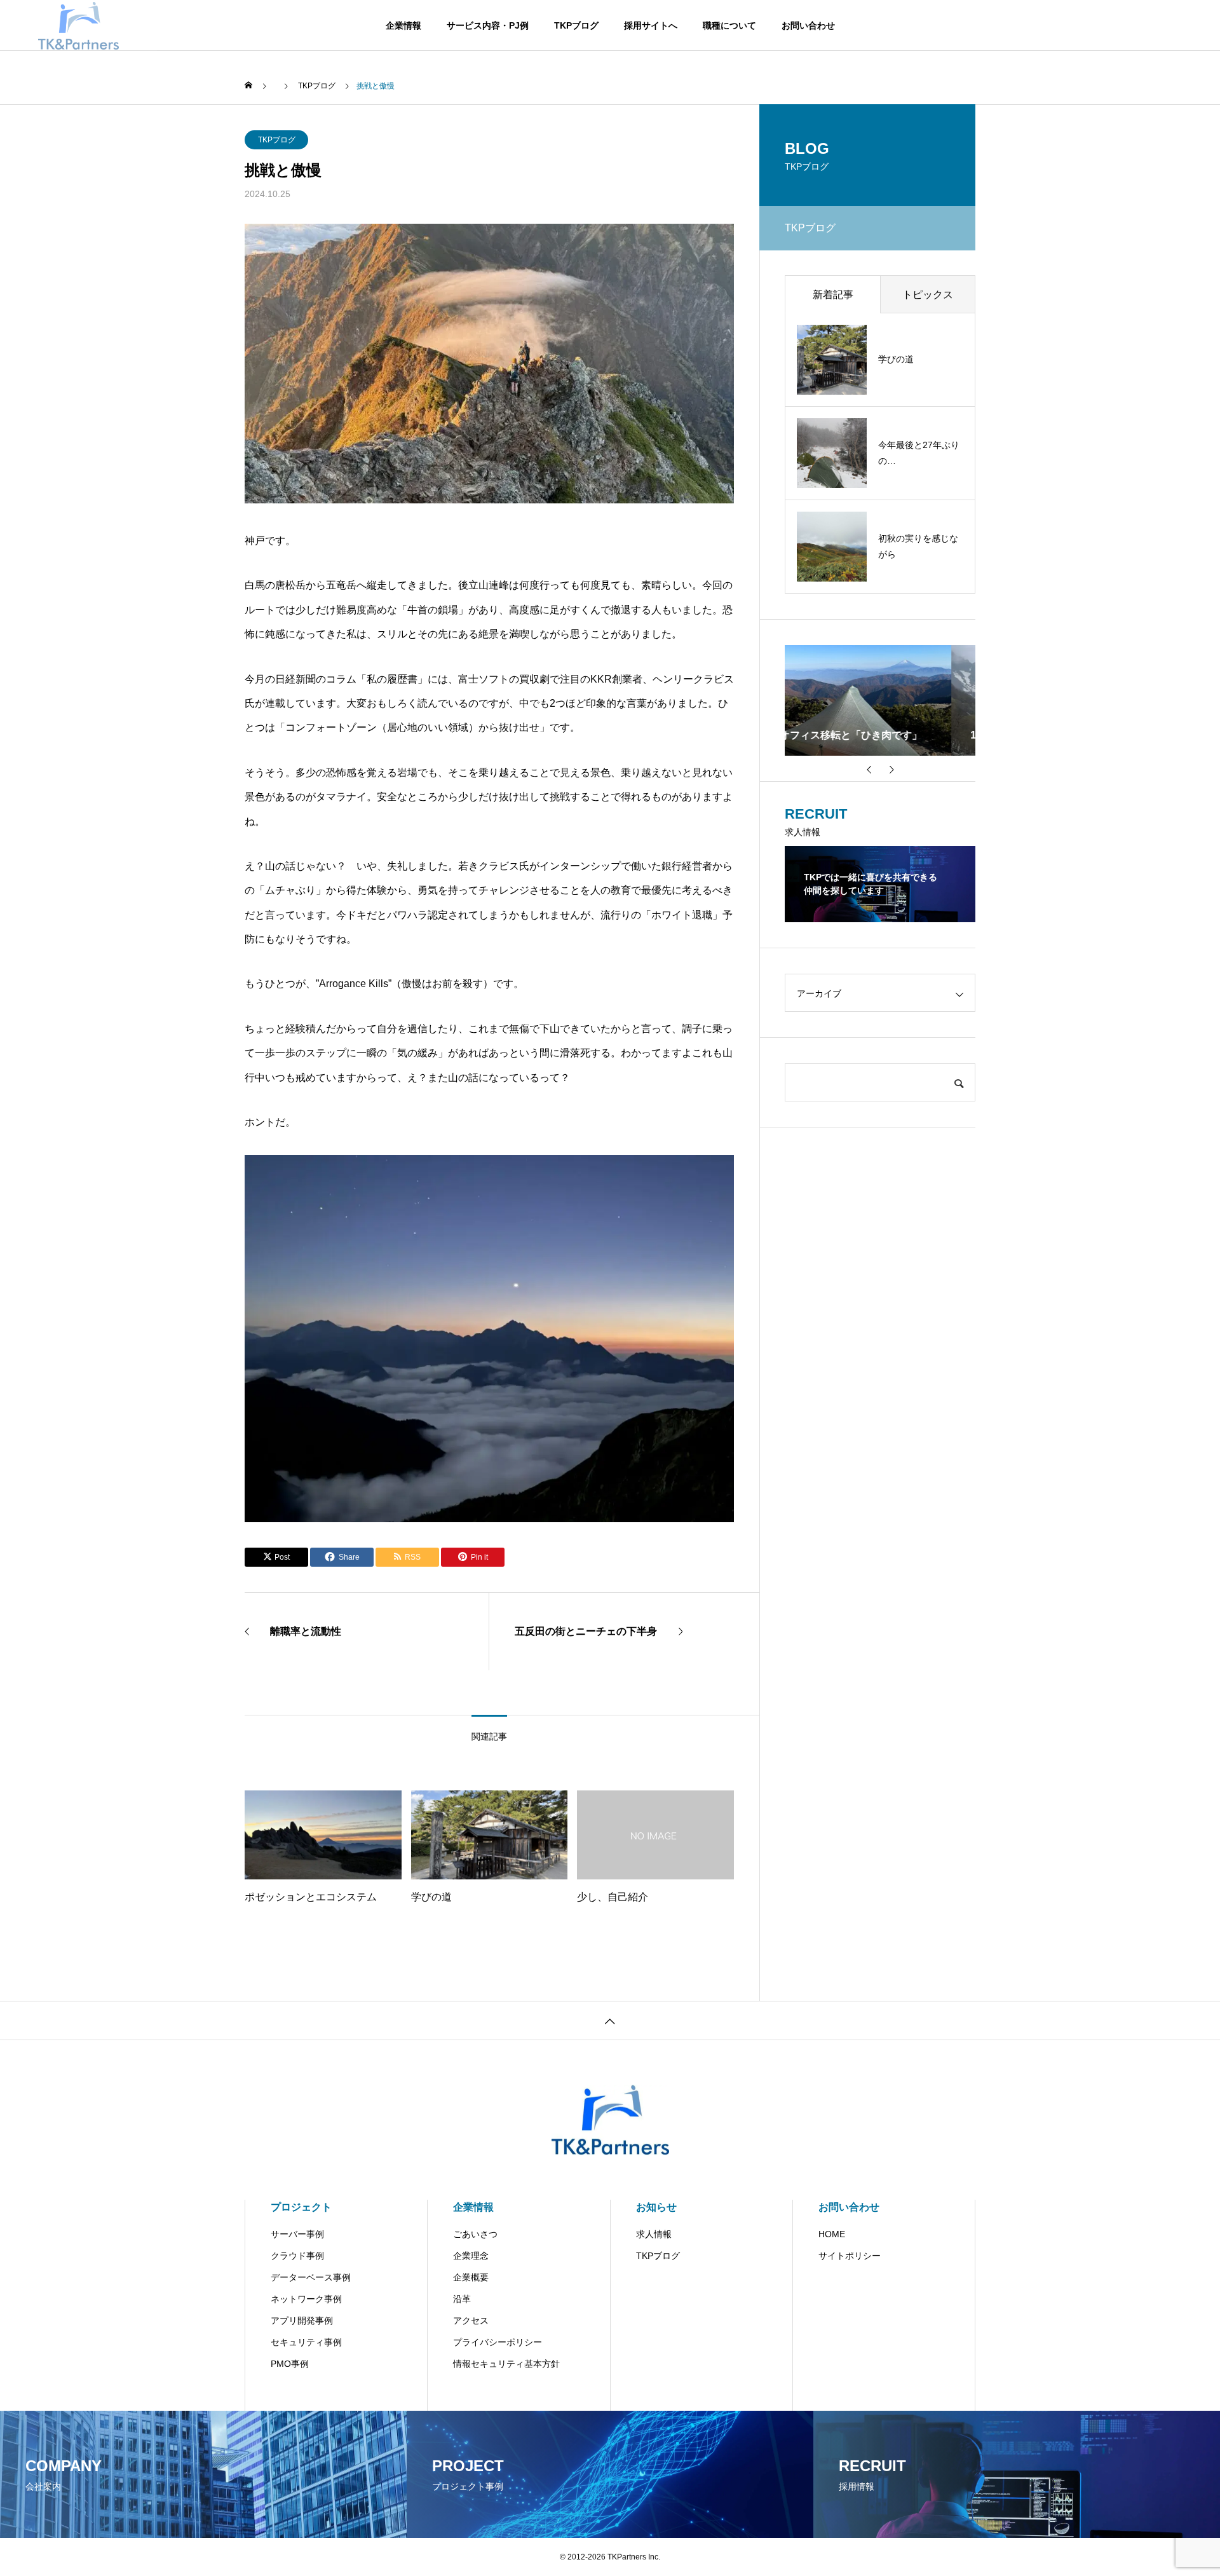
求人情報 (654, 2234)
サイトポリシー (850, 2256)
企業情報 (403, 25)
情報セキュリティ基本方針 (506, 2364)
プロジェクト (301, 2207)
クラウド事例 (297, 2256)
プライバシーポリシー (498, 2342)
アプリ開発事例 (302, 2320)
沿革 (462, 2299)
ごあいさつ (475, 2234)
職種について (729, 25)
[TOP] (610, 2020)
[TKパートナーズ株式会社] (78, 25)
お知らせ (656, 2207)
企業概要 (471, 2277)
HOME (832, 2234)
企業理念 (471, 2256)
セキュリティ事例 (306, 2342)
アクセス (471, 2320)
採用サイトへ (651, 25)
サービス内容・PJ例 (488, 25)
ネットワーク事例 (306, 2299)
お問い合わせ (808, 25)
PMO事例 (290, 2364)
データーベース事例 (311, 2277)
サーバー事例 (297, 2234)
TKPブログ (576, 25)
